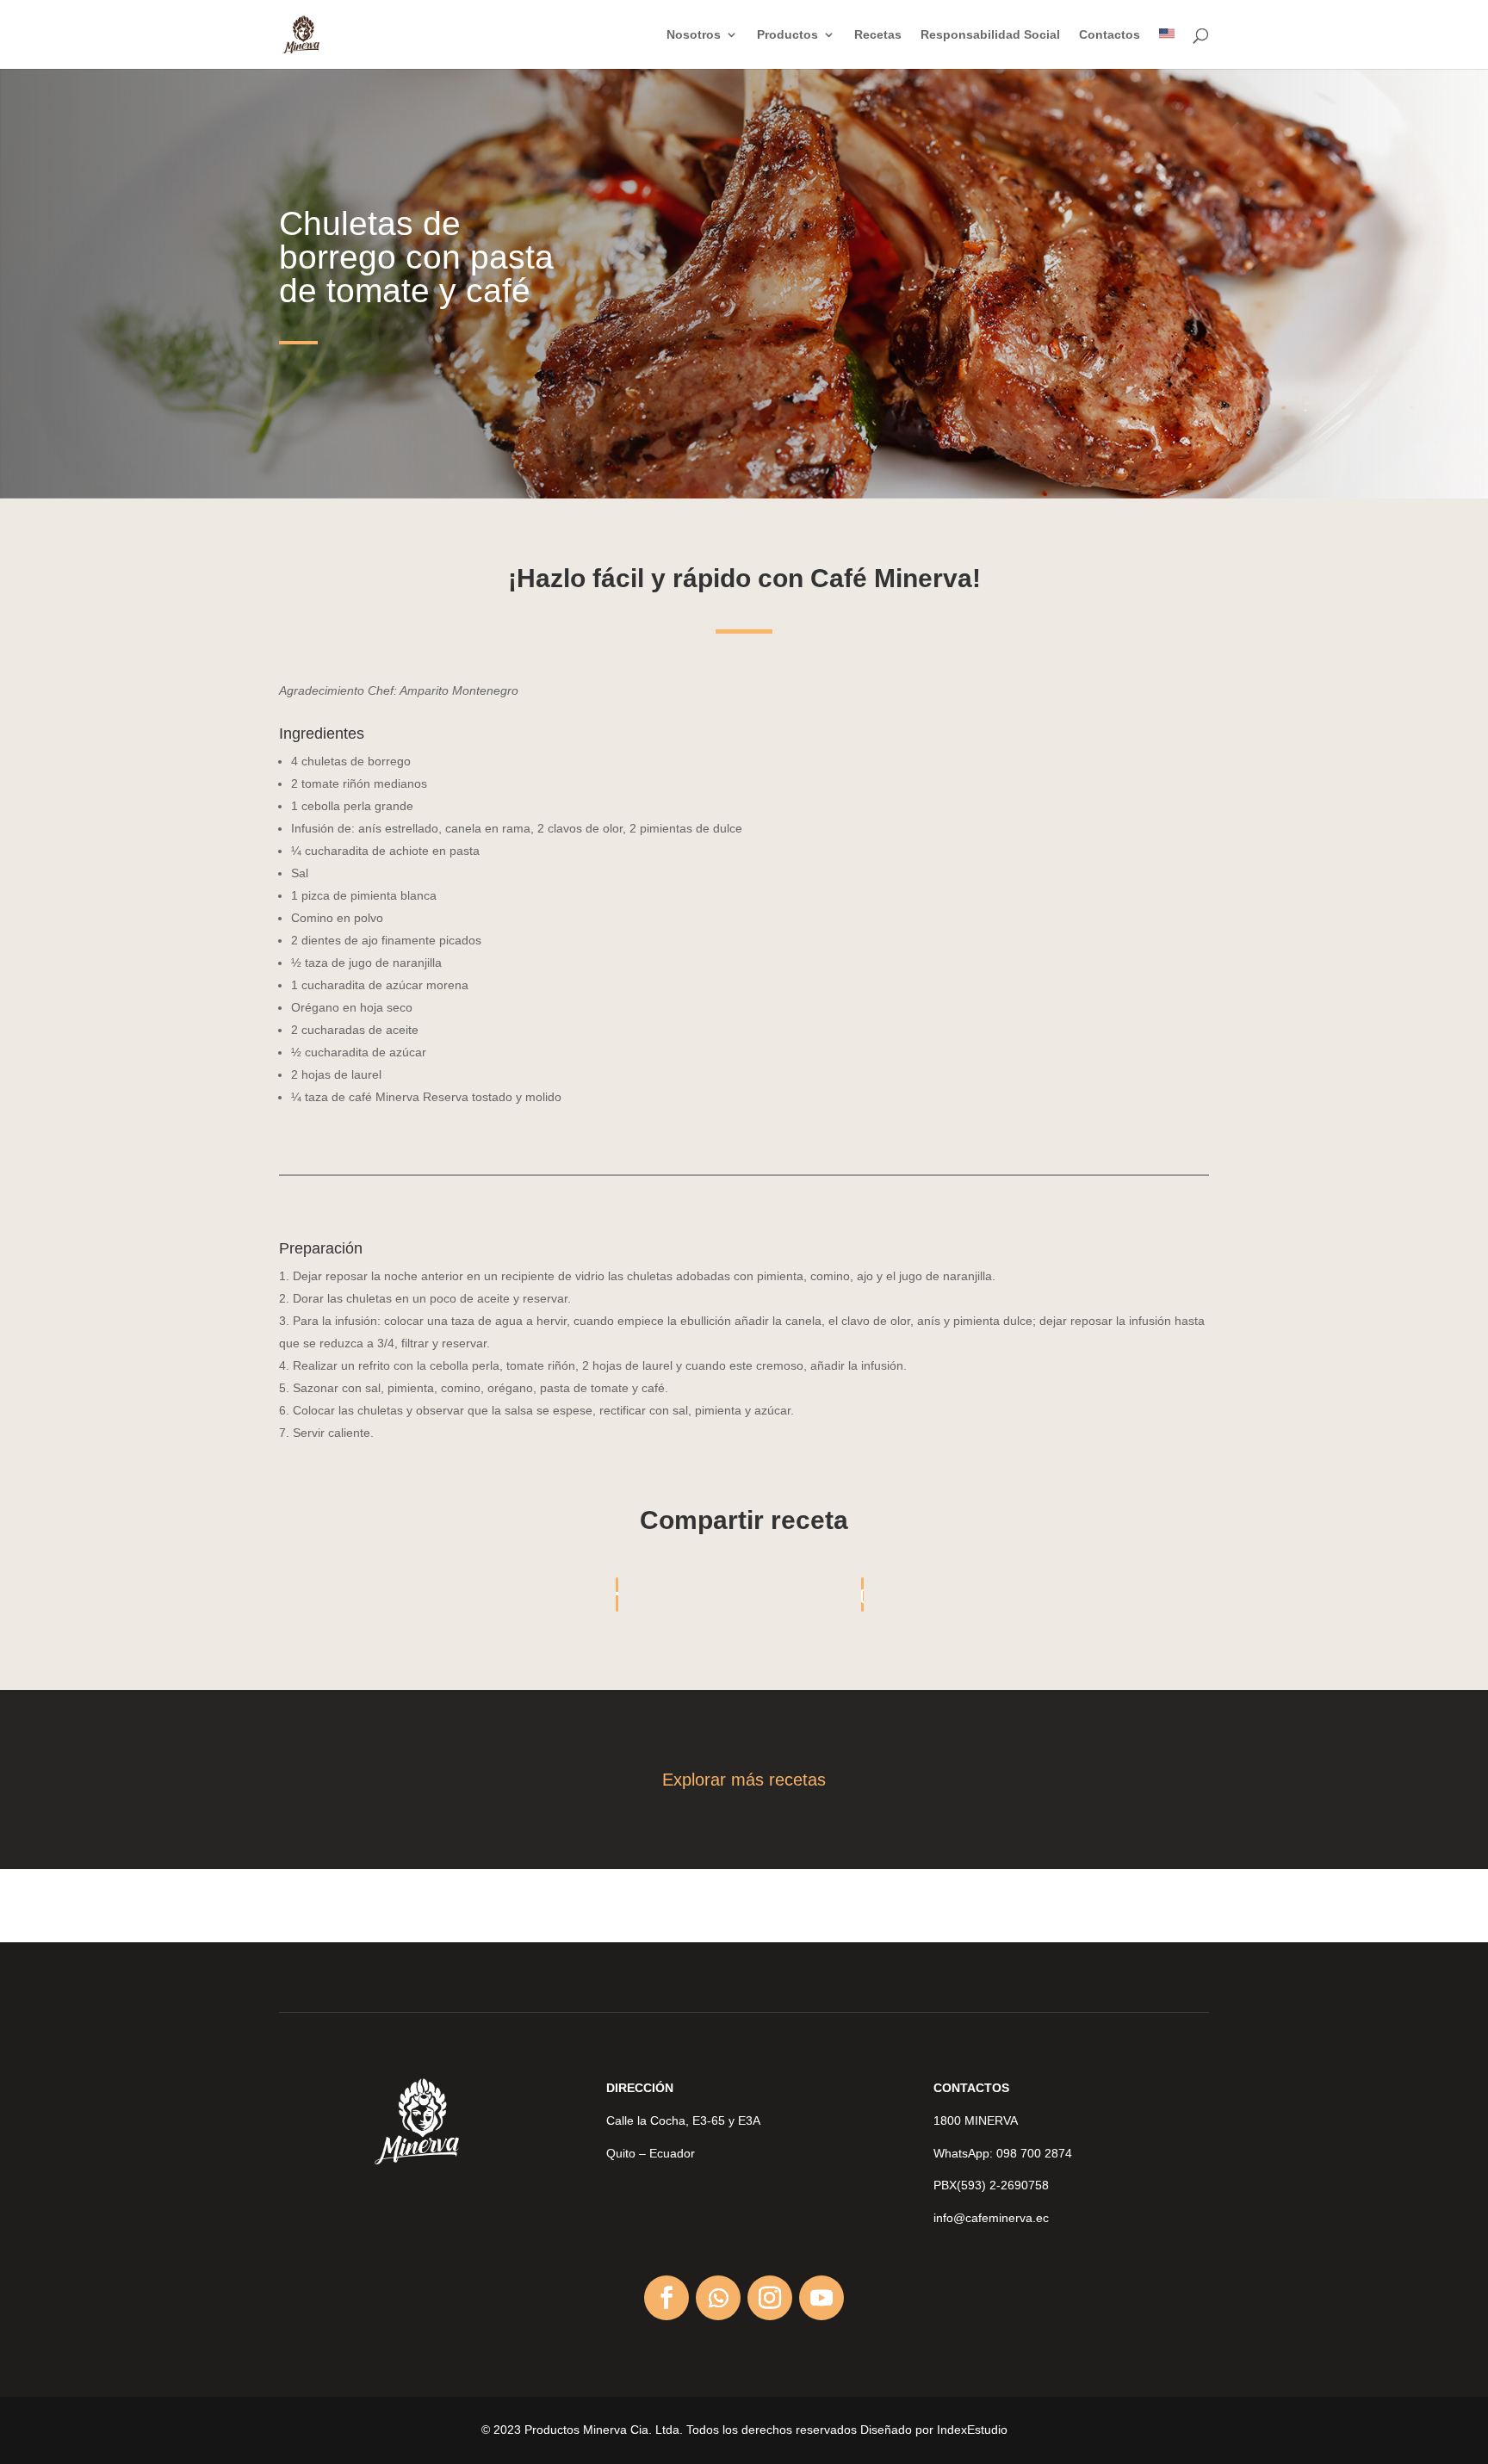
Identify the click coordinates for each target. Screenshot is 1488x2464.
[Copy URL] (862, 1594)
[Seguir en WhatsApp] (718, 2298)
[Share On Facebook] (617, 1594)
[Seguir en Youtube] (821, 2298)
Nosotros (694, 35)
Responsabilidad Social (990, 35)
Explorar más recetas (744, 1780)
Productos (787, 35)
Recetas (878, 35)
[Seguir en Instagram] (770, 2298)
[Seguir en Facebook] (666, 2298)
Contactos (1110, 35)
